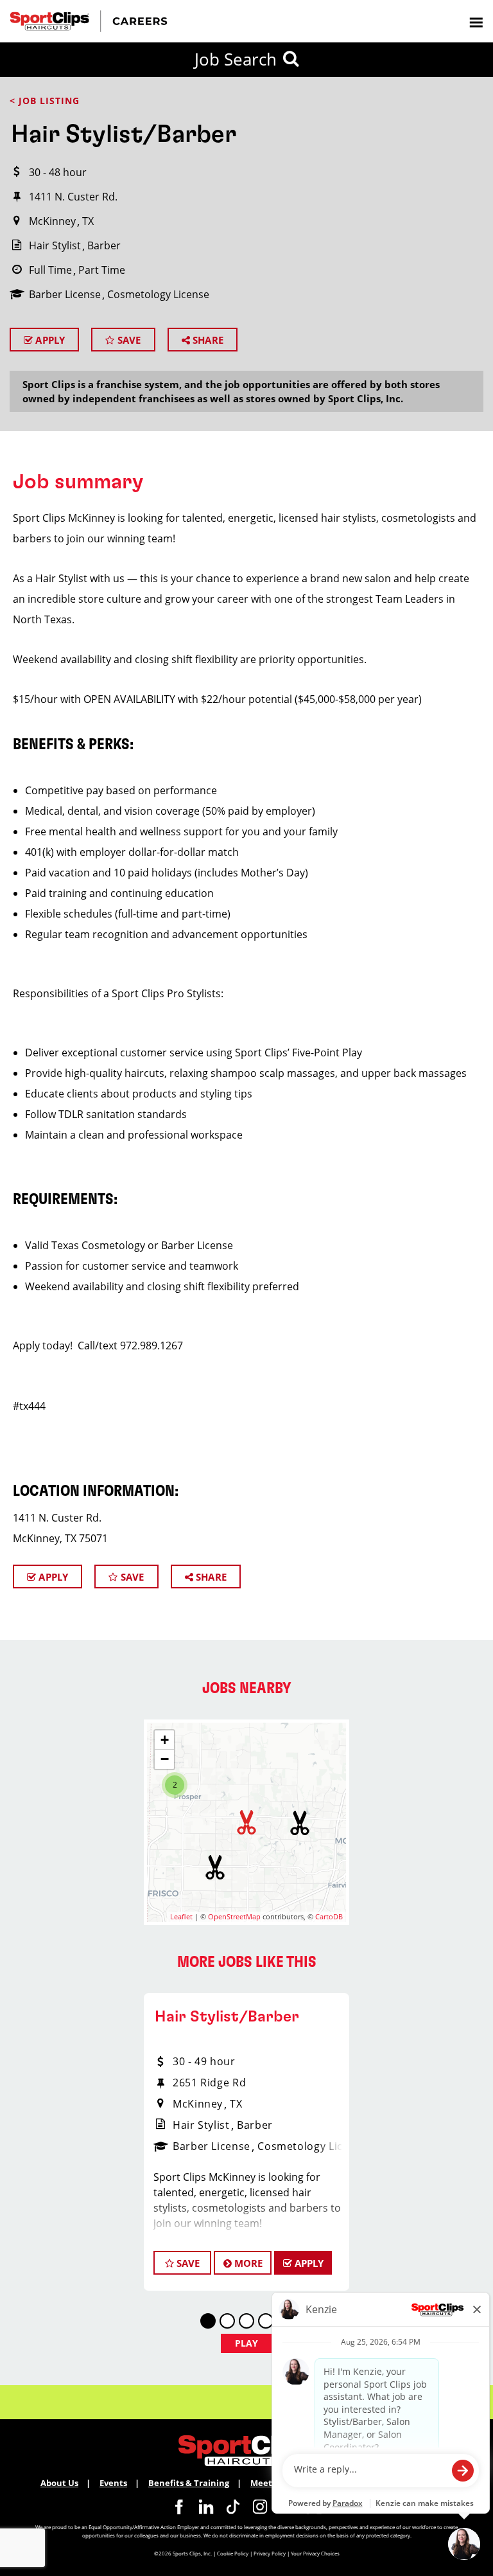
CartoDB (329, 1916)
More (247, 2263)
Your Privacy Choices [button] (315, 2553)
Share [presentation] (207, 340)
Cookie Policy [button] (233, 2553)
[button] (215, 1867)
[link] (179, 2507)
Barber (104, 245)
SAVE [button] (128, 340)
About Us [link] (59, 2483)
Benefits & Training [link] (189, 2483)
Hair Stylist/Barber (227, 2017)
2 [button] (175, 1785)
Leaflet (181, 1916)
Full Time (50, 270)
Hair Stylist (55, 245)
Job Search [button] (236, 59)
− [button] (165, 1759)
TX (88, 221)
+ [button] (165, 1740)
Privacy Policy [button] (270, 2553)
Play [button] (247, 2343)
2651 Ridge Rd (209, 2083)
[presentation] (476, 22)
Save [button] (187, 2263)
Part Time (102, 270)
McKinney (52, 221)
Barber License (65, 294)
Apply (49, 340)
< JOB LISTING (45, 101)
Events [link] (113, 2483)
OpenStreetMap (234, 1916)
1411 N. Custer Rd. (73, 197)
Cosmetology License (158, 294)
